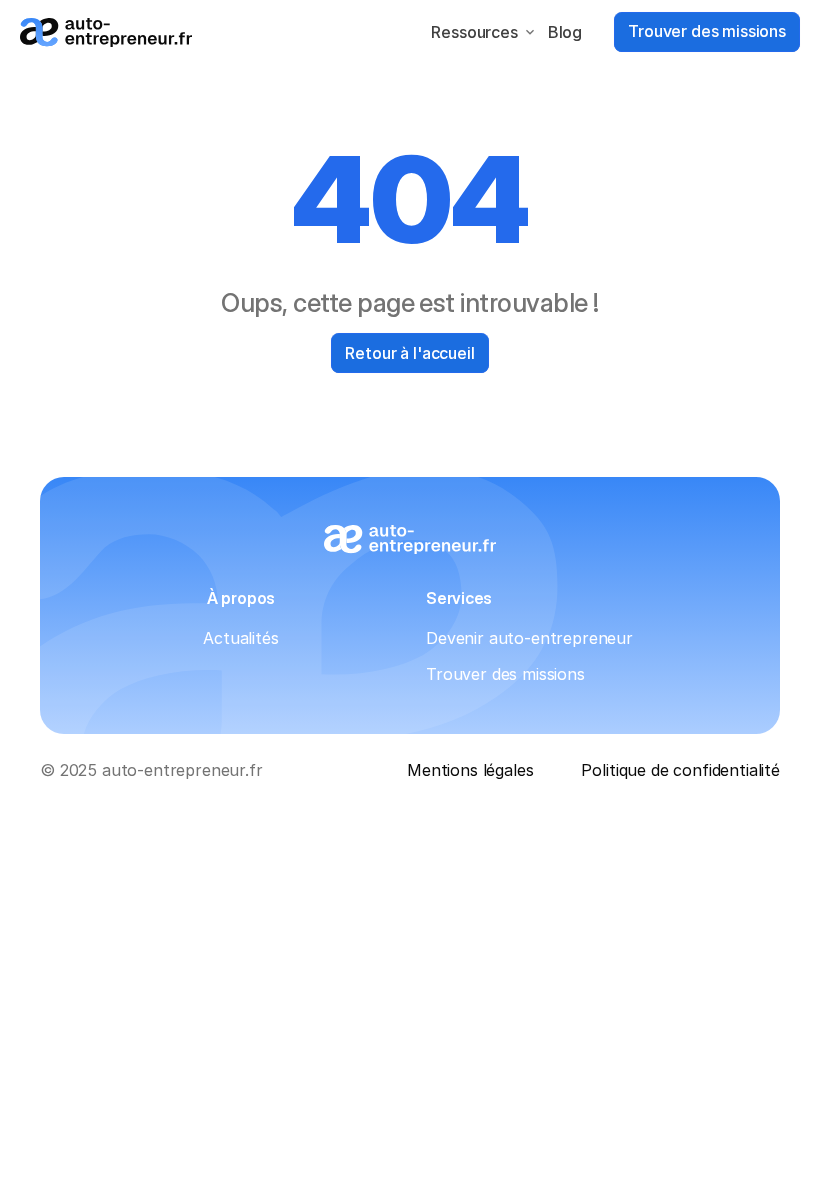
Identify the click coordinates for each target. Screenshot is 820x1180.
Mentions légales (470, 770)
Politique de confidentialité (680, 770)
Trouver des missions (505, 674)
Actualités (240, 638)
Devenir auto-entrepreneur (529, 638)
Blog (565, 32)
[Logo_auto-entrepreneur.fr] (106, 32)
